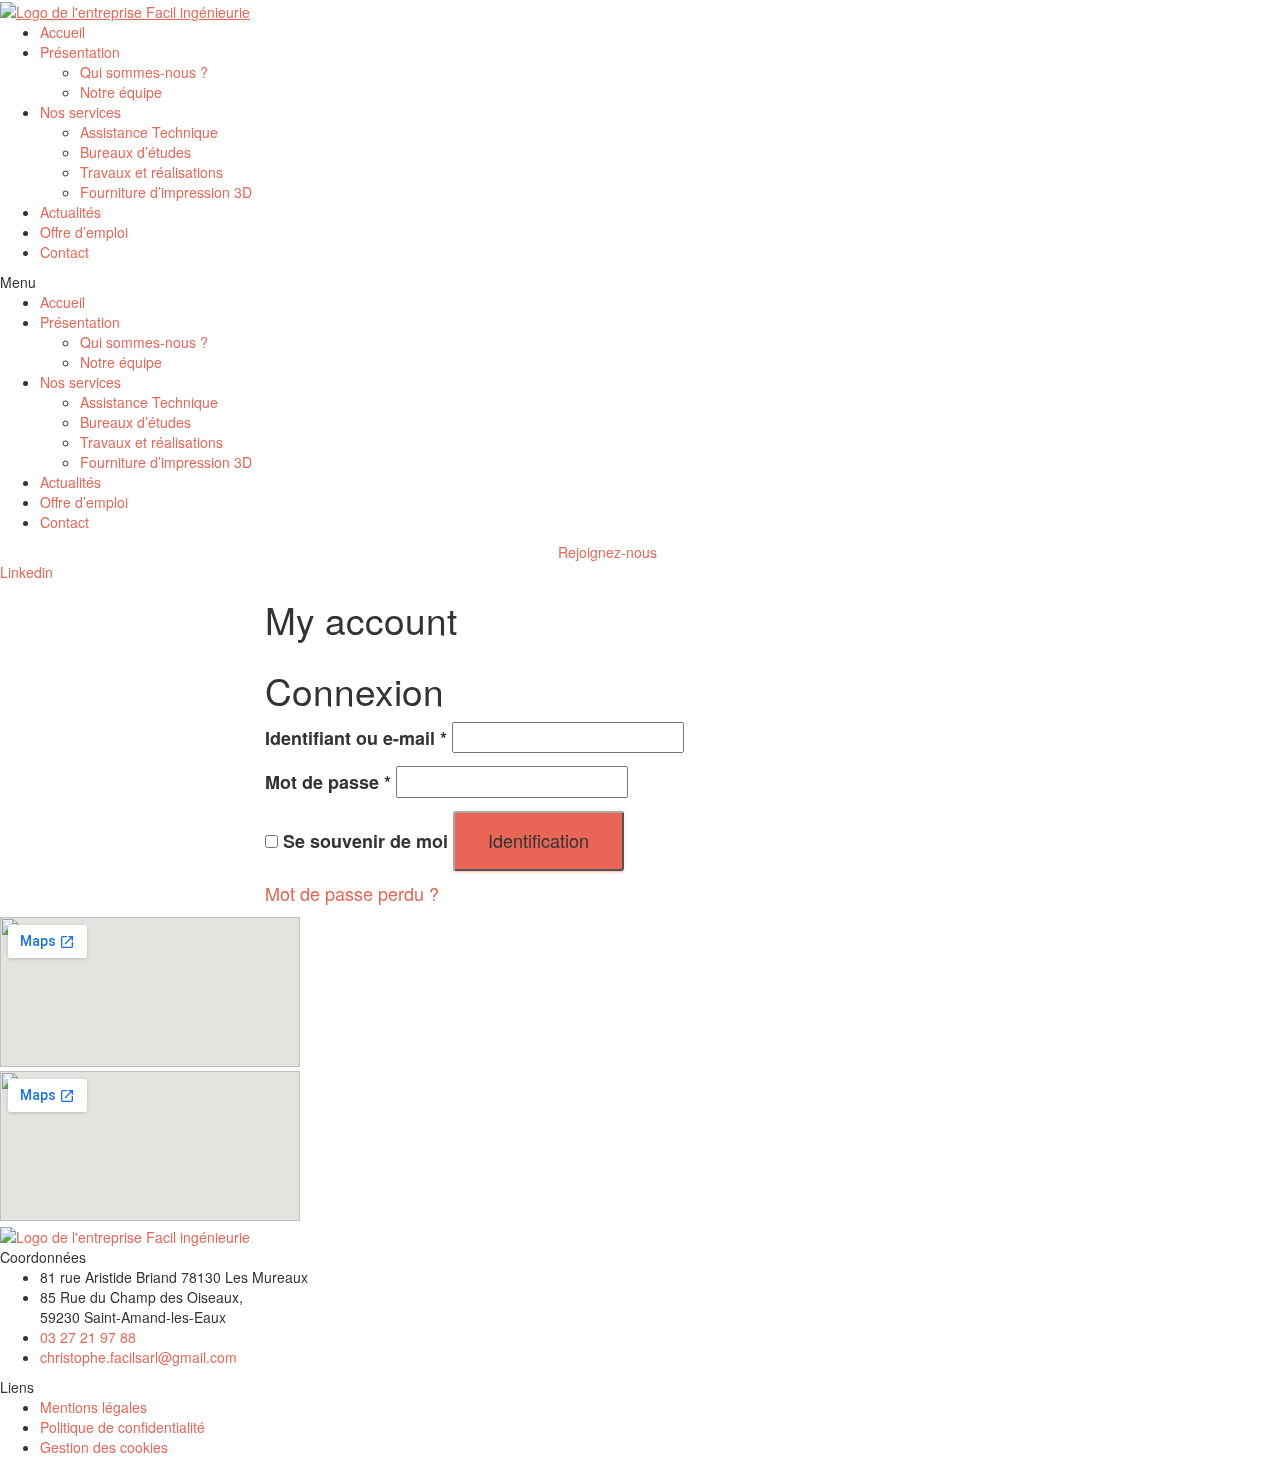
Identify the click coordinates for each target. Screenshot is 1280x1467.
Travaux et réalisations (151, 172)
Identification (538, 840)
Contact (64, 252)
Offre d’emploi (84, 232)
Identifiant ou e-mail (356, 738)
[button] (640, 282)
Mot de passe (328, 782)
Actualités (70, 212)
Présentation (80, 52)
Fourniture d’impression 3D (166, 192)
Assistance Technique (149, 132)
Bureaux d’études (135, 152)
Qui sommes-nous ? (144, 72)
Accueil (62, 32)
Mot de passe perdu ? (352, 893)
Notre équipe (121, 92)
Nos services (80, 112)
